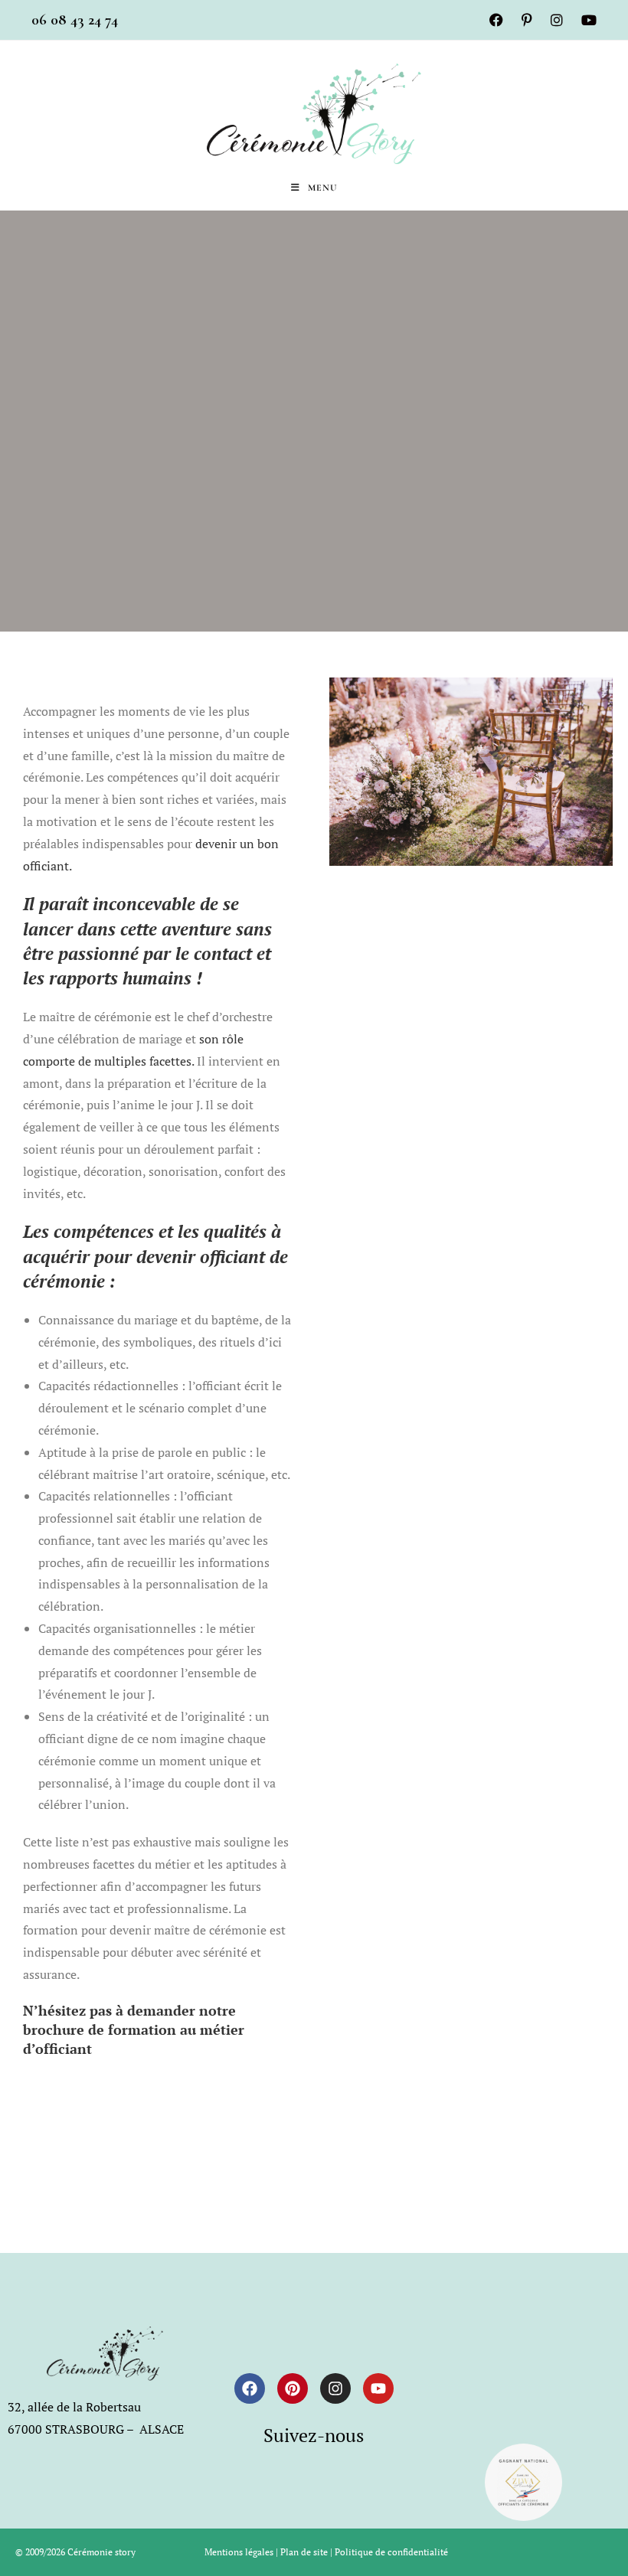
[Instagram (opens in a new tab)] (557, 20)
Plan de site (304, 2552)
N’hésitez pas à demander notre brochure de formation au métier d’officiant (134, 2029)
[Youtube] (378, 2388)
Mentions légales (239, 2552)
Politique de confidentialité (391, 2552)
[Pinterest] (293, 2388)
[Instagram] (335, 2388)
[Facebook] (250, 2388)
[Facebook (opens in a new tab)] (496, 20)
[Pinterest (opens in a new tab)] (527, 20)
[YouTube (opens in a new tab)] (584, 20)
